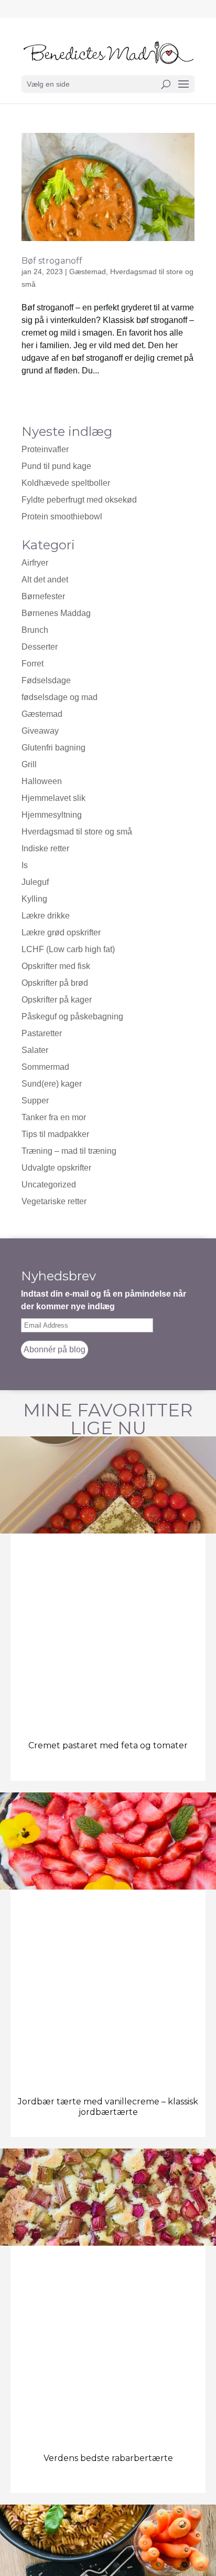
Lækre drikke (46, 916)
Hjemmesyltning (52, 815)
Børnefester (43, 596)
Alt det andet (45, 580)
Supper (35, 1101)
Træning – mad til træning (69, 1151)
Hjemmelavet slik (53, 798)
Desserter (40, 647)
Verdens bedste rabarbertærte (108, 2458)
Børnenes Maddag (56, 613)
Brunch (35, 630)
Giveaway (40, 731)
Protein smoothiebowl (62, 517)
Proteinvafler (45, 449)
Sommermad (45, 1067)
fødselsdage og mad (60, 697)
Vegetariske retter (54, 1201)
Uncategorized (49, 1185)
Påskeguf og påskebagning (72, 1016)
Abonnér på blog (55, 1349)
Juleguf (35, 882)
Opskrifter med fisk (56, 966)
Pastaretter (42, 1033)
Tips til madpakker (55, 1134)
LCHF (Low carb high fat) (68, 949)
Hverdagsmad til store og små (77, 832)
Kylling (34, 899)
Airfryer (35, 563)
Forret (33, 664)
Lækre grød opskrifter (61, 932)
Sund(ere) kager (52, 1084)
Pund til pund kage (56, 466)
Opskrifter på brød (55, 983)
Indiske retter (45, 848)
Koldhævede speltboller (66, 483)
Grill (29, 764)
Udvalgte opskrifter (56, 1168)
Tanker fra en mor (54, 1117)
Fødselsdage (46, 680)
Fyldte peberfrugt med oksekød (79, 500)
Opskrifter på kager (57, 1000)
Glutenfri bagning (53, 748)
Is (25, 865)
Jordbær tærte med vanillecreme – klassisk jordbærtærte (108, 2106)
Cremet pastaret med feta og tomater (108, 1745)
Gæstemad (88, 272)
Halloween (42, 781)
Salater (35, 1050)
